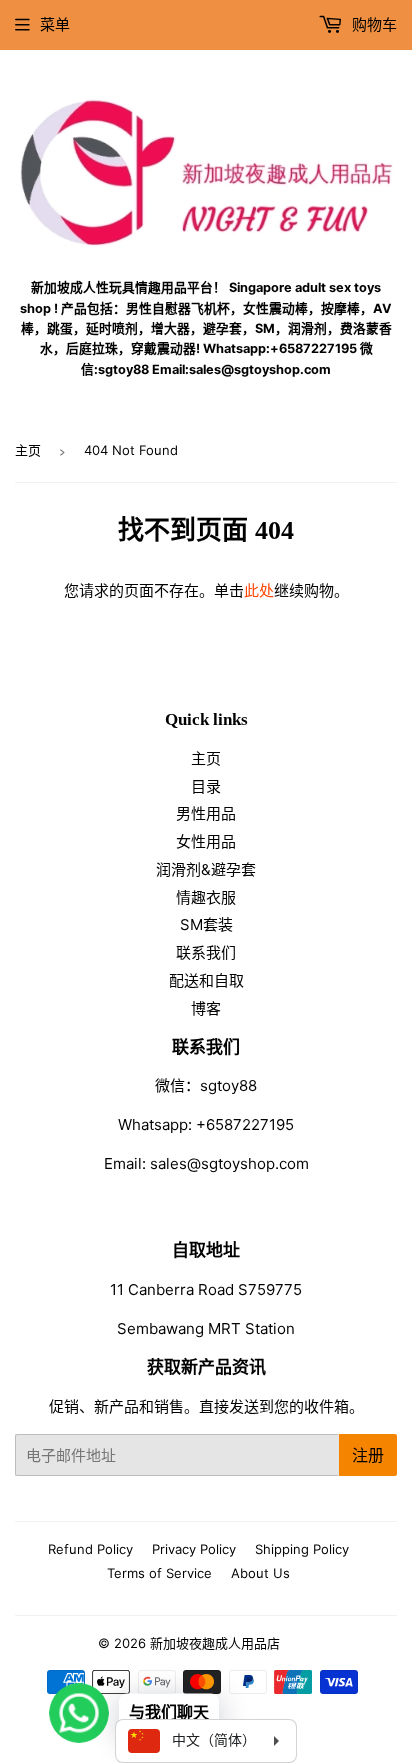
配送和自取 (206, 980)
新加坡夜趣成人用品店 (215, 1643)
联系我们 (206, 952)
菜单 (55, 24)
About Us (260, 1573)
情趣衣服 (206, 897)
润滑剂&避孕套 (206, 869)
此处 (259, 590)
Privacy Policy (194, 1549)
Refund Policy (90, 1549)
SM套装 (206, 924)
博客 (206, 1008)
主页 (28, 450)
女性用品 (206, 841)
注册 (368, 1455)
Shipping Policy (302, 1549)
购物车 (372, 24)
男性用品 (206, 813)
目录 (206, 786)
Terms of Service (159, 1573)
